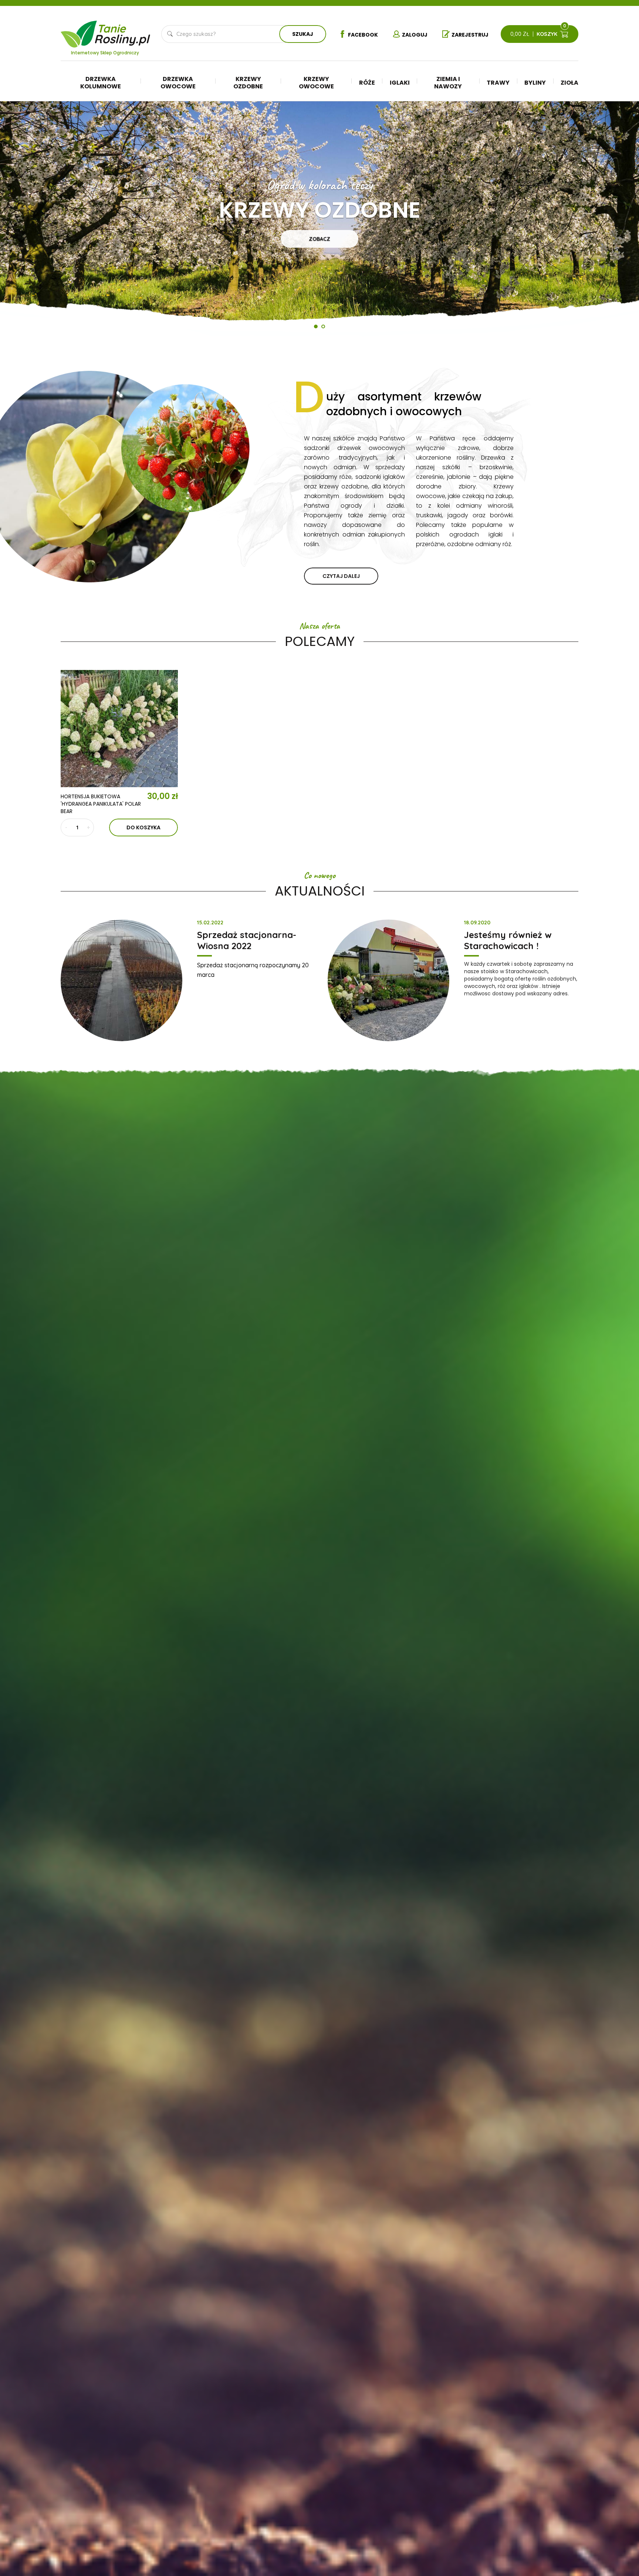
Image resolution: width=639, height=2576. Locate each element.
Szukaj (303, 34)
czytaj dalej (341, 576)
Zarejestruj (470, 35)
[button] (22, 221)
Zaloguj (415, 35)
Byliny (535, 83)
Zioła (569, 83)
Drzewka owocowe (178, 83)
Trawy (498, 83)
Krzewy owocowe (316, 83)
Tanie (123, 32)
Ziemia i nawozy (448, 83)
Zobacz (319, 239)
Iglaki (400, 83)
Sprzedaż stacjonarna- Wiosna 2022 (247, 940)
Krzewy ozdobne (248, 83)
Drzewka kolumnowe (101, 83)
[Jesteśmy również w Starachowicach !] (388, 980)
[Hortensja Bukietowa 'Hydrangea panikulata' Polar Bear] (119, 729)
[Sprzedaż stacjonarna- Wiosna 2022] (121, 980)
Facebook (363, 35)
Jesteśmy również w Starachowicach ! (508, 940)
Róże (367, 83)
